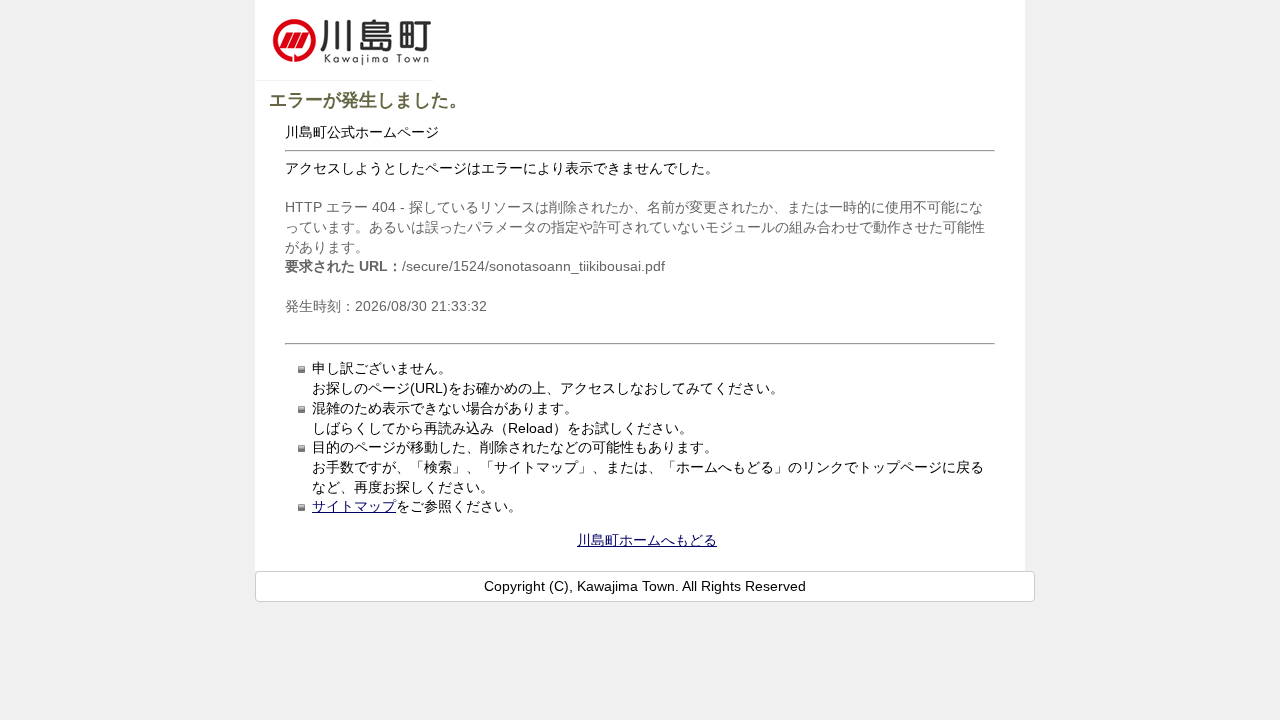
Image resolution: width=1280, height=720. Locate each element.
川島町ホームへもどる (647, 540)
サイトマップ (354, 506)
